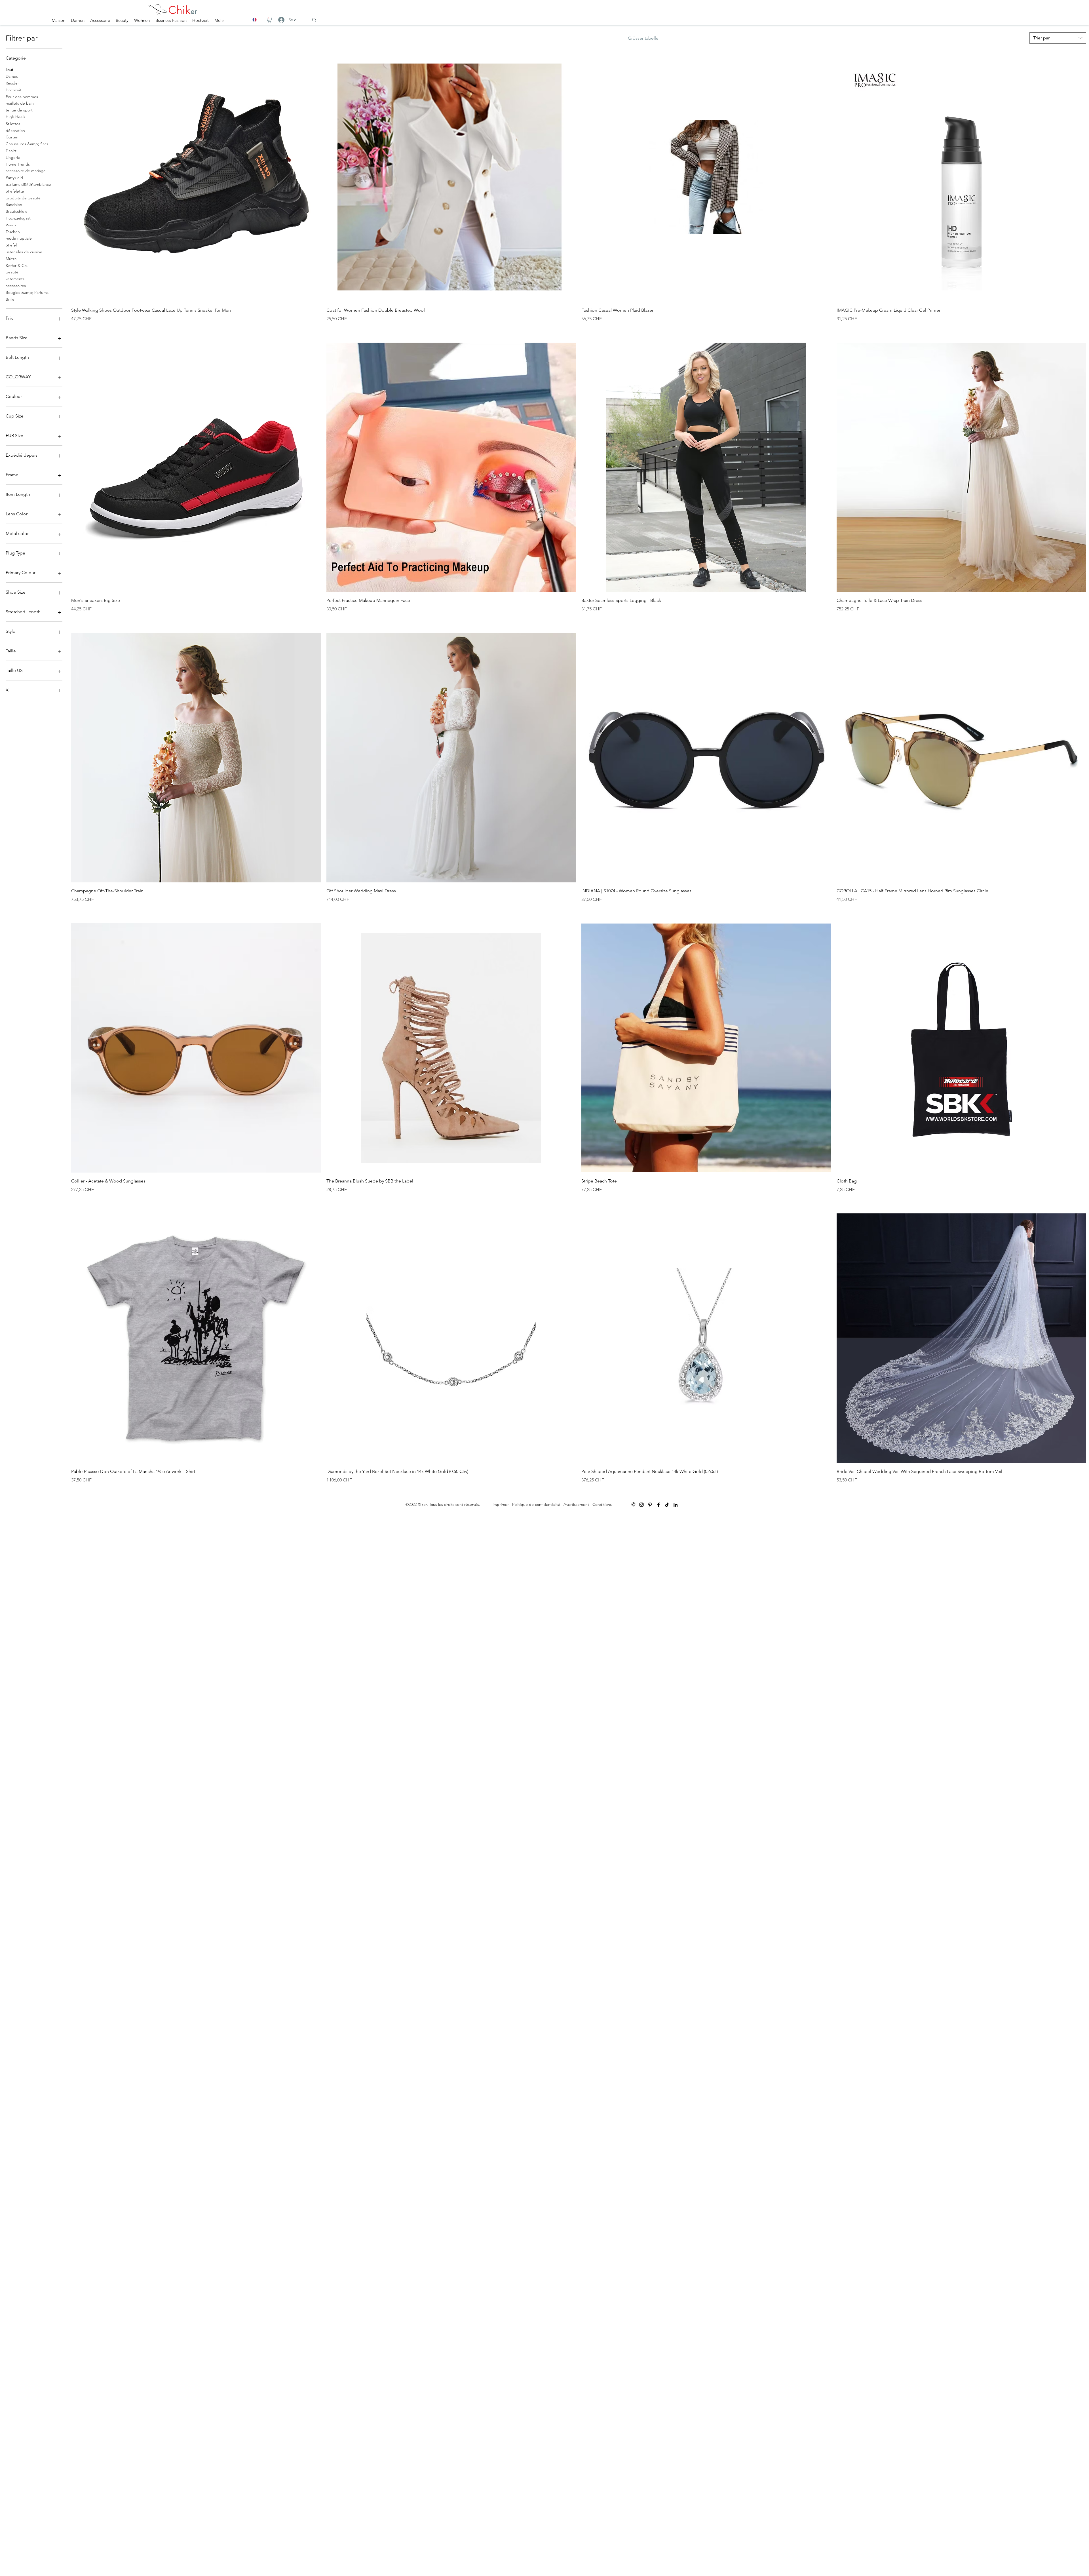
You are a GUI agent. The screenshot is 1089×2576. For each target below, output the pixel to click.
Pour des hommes (22, 97)
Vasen (11, 225)
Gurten (12, 137)
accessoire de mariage (26, 171)
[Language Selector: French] (258, 20)
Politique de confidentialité (536, 1504)
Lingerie (13, 157)
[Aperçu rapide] (196, 177)
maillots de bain (20, 103)
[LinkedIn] (676, 1505)
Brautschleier (17, 211)
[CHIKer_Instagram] (641, 1505)
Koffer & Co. (17, 265)
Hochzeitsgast (18, 218)
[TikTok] (667, 1505)
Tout (10, 69)
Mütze (11, 259)
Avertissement (576, 1504)
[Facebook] (659, 1505)
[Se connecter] (276, 20)
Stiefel (11, 245)
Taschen (13, 232)
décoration (15, 130)
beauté (12, 272)
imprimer (501, 1504)
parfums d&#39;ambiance (28, 184)
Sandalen (14, 205)
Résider (12, 83)
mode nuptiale (19, 238)
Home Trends (18, 164)
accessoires (16, 286)
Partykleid (14, 178)
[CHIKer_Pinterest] (650, 1505)
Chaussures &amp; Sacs (27, 144)
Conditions (602, 1504)
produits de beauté (23, 198)
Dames (12, 76)
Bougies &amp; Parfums (27, 292)
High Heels (15, 117)
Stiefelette (15, 191)
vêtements (15, 279)
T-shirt (11, 151)
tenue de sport (19, 110)
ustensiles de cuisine (24, 252)
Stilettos (13, 124)
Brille (10, 299)
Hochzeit (13, 90)
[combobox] (1058, 38)
